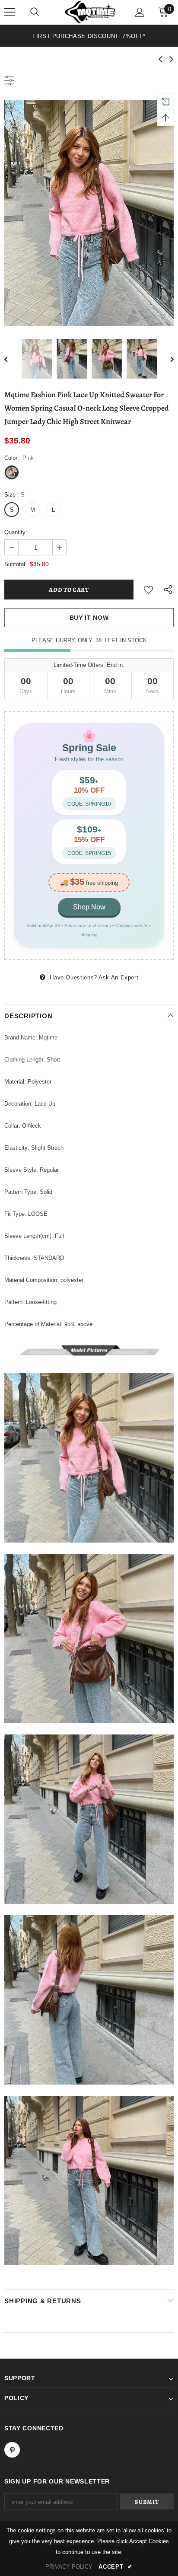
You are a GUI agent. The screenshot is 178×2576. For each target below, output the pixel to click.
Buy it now (89, 618)
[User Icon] (140, 12)
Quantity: (16, 532)
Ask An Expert (118, 977)
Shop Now (89, 907)
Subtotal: (16, 564)
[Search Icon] (35, 12)
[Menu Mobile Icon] (10, 12)
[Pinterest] (12, 2450)
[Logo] (90, 12)
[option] (89, 36)
